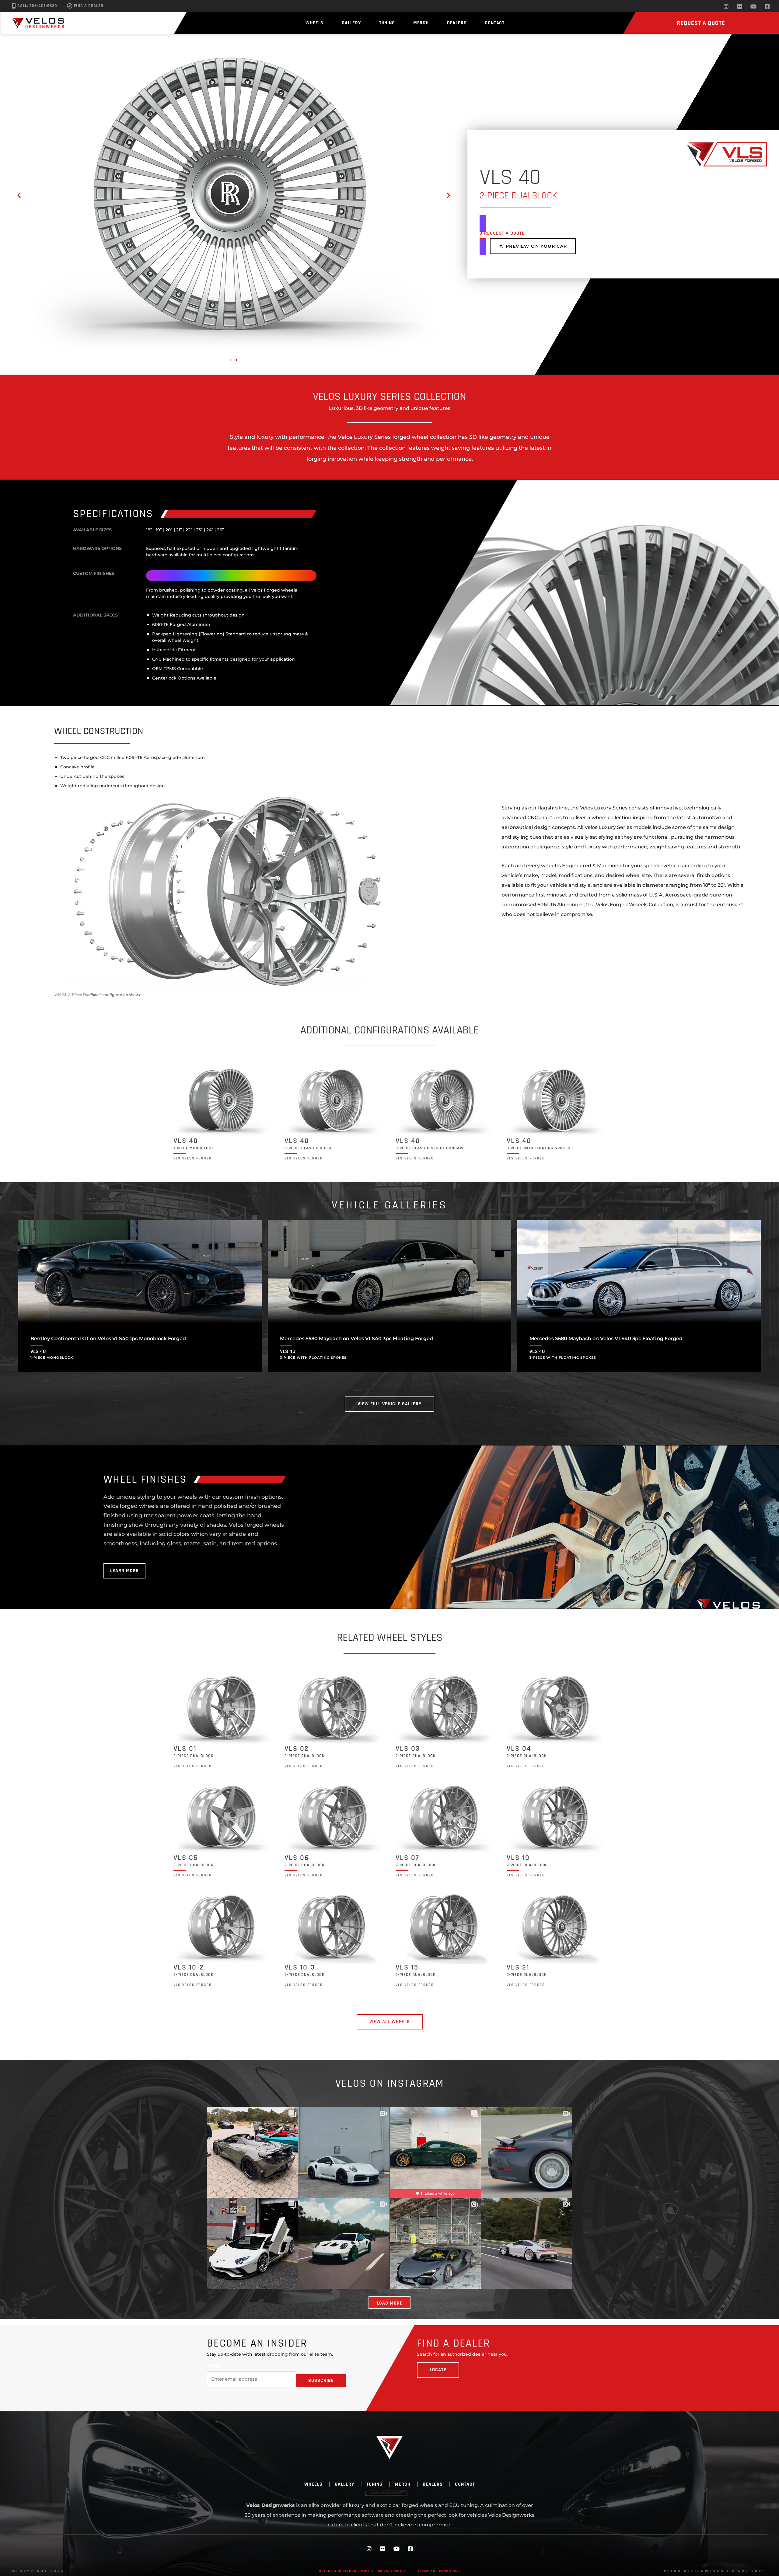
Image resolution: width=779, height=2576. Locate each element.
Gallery (351, 23)
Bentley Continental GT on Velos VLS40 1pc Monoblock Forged (108, 1339)
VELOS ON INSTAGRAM (390, 2083)
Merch (421, 23)
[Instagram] (726, 6)
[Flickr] (740, 6)
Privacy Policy (392, 2571)
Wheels (314, 23)
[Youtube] (753, 6)
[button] (19, 195)
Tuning (387, 23)
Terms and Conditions (439, 2571)
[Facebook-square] (767, 6)
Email (214, 2366)
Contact (495, 23)
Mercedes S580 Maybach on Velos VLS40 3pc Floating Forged (356, 1339)
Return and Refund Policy (344, 2571)
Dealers (457, 23)
